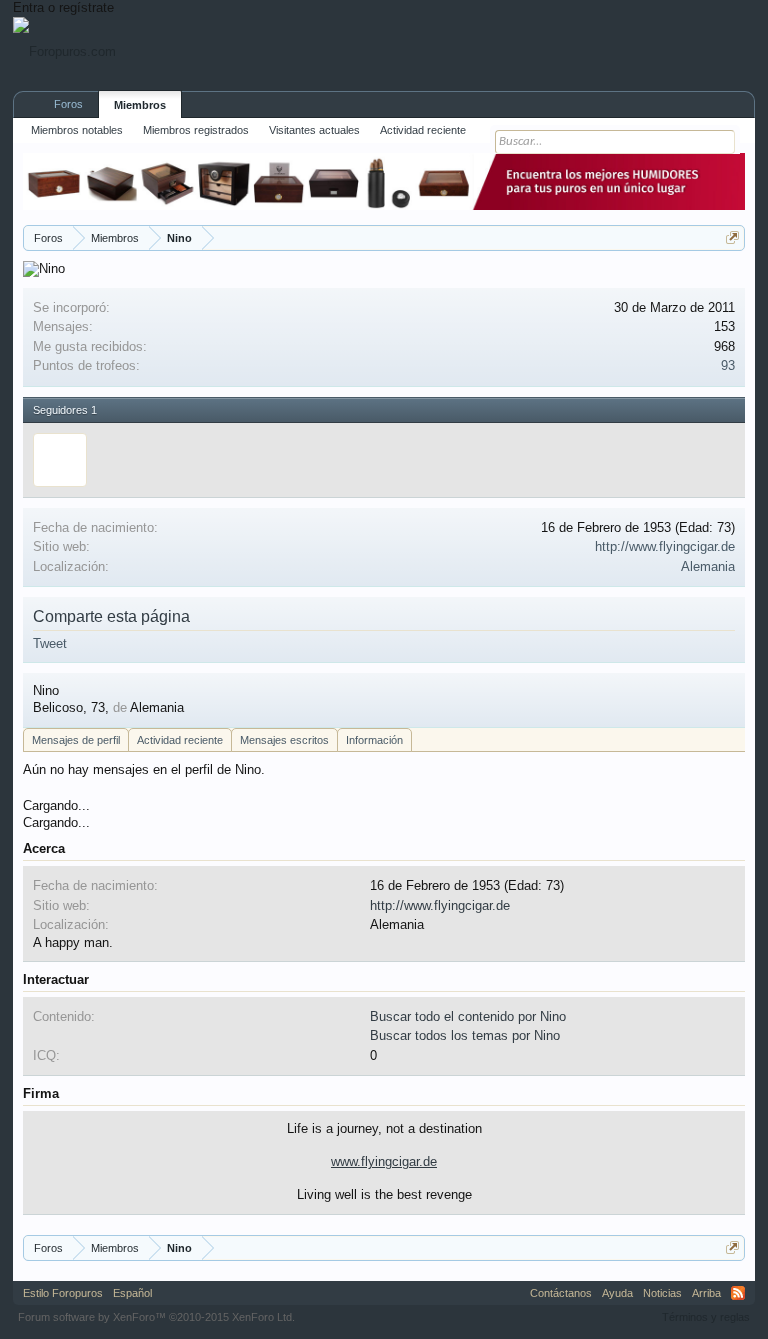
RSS (738, 1293)
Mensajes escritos (284, 740)
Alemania (708, 566)
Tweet (50, 643)
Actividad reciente (180, 740)
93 (728, 365)
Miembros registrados (196, 130)
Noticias (662, 1293)
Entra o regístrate (63, 7)
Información (374, 740)
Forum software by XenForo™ (156, 1317)
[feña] (60, 460)
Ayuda (617, 1293)
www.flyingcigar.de (384, 1161)
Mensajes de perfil (76, 740)
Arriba (706, 1293)
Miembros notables (77, 130)
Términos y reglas (706, 1317)
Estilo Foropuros (63, 1293)
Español (132, 1293)
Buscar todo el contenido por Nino (468, 1016)
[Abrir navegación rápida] (732, 237)
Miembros (140, 105)
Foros (68, 104)
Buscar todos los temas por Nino (465, 1035)
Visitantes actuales (314, 130)
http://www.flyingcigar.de (665, 546)
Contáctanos (561, 1293)
